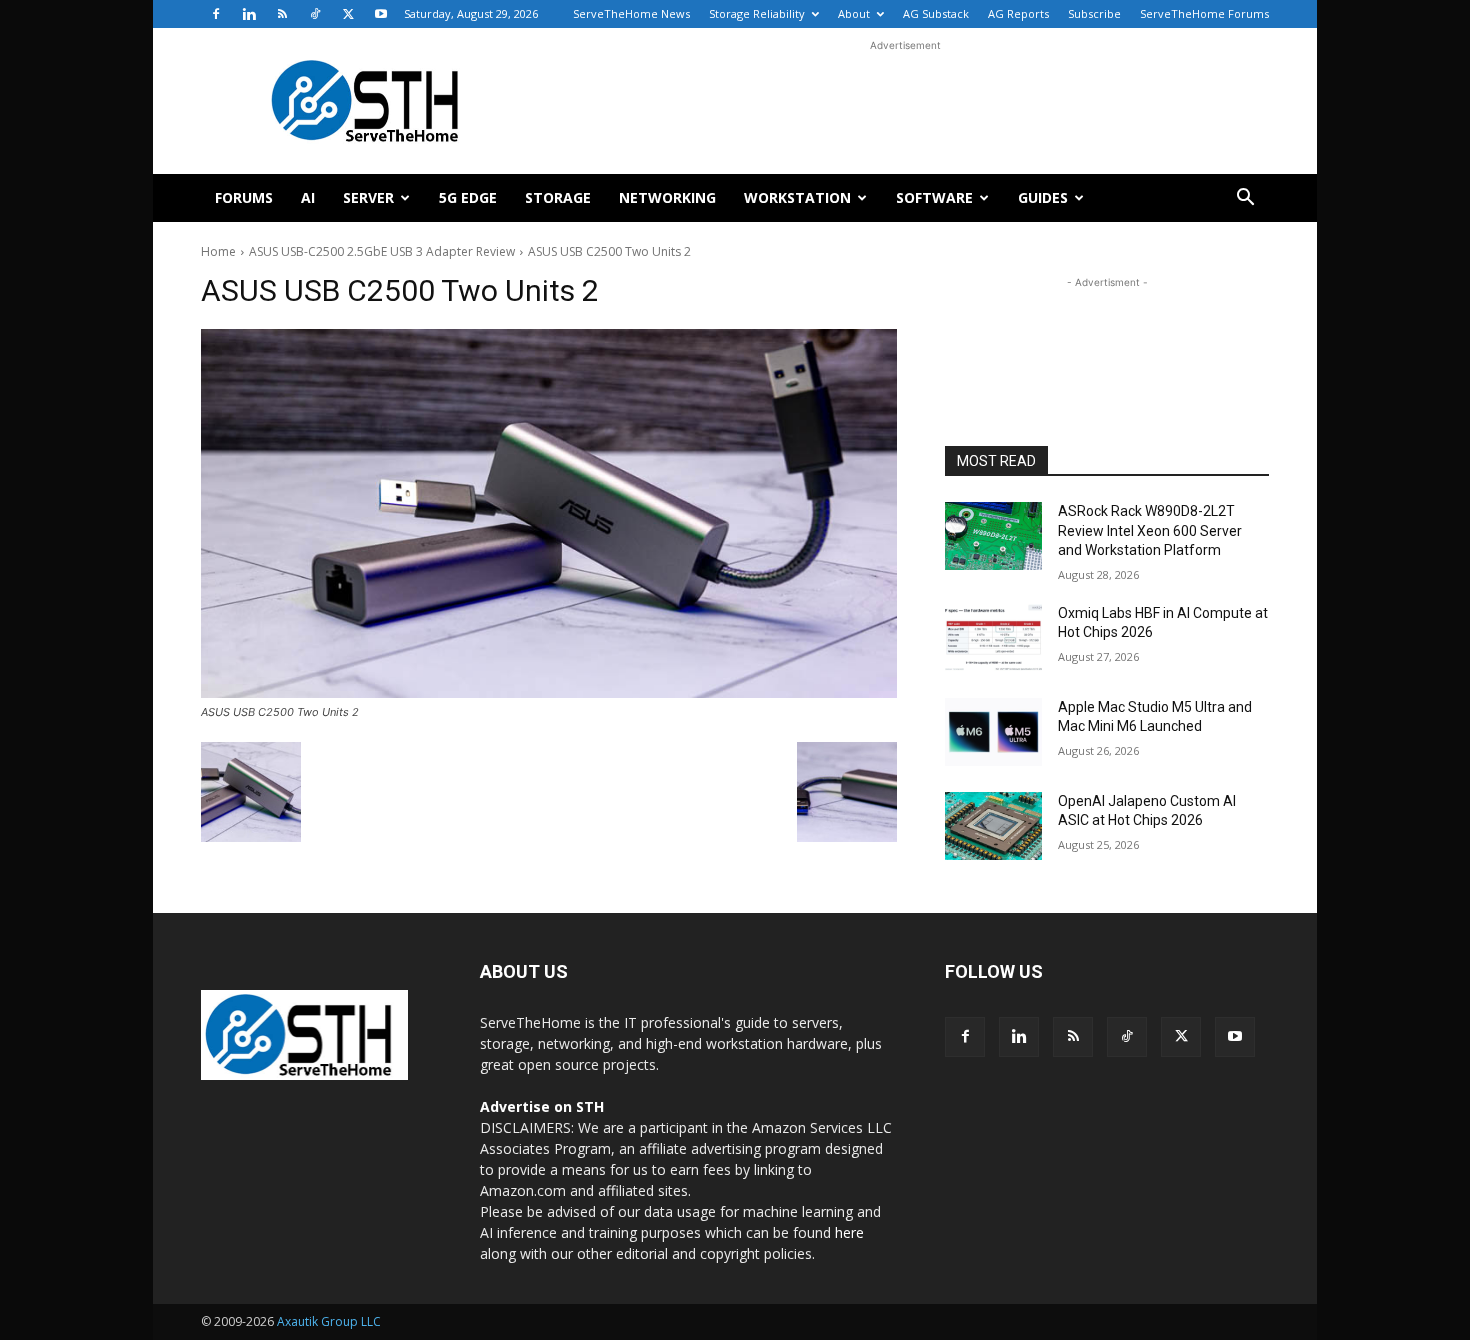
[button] (1245, 199)
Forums (244, 197)
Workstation (797, 197)
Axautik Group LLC (329, 1321)
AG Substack (936, 13)
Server (368, 197)
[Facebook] (216, 14)
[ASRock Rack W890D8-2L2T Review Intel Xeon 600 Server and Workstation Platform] (993, 536)
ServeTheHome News (631, 13)
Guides (1043, 197)
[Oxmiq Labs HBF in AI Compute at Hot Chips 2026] (993, 638)
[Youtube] (381, 14)
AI (308, 197)
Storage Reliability (757, 13)
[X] (348, 14)
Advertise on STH (542, 1106)
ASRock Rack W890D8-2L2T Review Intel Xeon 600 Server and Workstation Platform (1150, 530)
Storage (558, 197)
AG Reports (1018, 13)
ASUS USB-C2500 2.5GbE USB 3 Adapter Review (382, 251)
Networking (667, 197)
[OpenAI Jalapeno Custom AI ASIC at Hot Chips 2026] (993, 826)
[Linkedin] (249, 14)
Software (934, 197)
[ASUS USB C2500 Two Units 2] (549, 513)
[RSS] (282, 14)
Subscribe (1094, 13)
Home (218, 251)
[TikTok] (315, 14)
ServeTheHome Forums (1204, 13)
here (849, 1232)
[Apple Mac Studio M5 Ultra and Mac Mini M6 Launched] (993, 732)
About (854, 13)
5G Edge (468, 197)
